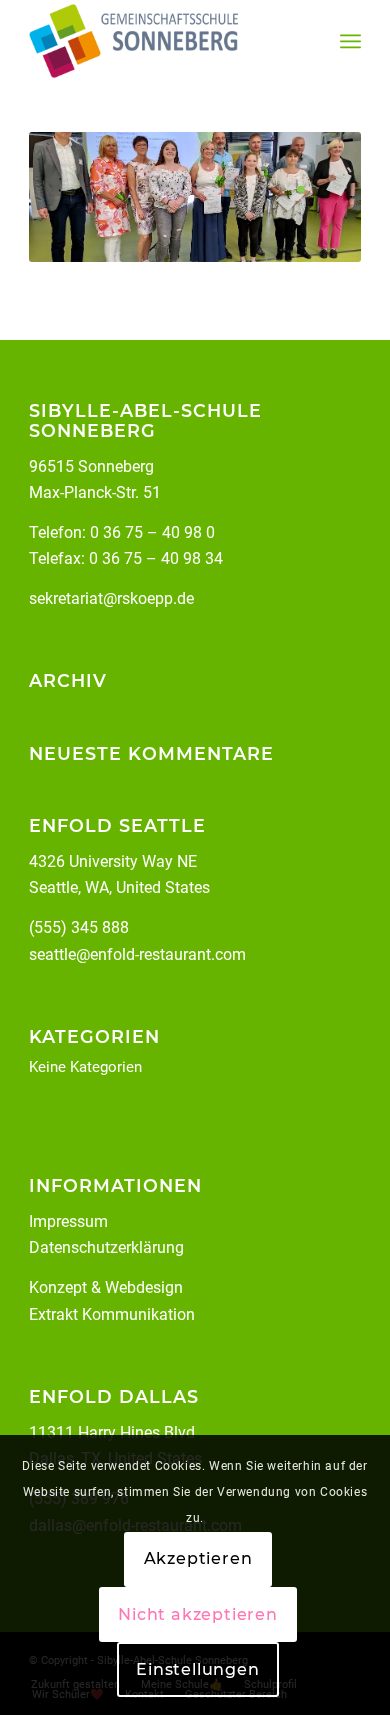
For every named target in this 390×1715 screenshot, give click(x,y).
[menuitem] (350, 41)
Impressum (68, 1221)
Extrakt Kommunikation (112, 1314)
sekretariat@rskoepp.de (111, 598)
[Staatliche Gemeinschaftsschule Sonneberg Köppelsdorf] (161, 41)
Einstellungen (197, 1669)
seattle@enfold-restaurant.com (137, 954)
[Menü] (350, 41)
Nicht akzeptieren (198, 1614)
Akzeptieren (198, 1558)
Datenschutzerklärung (106, 1247)
